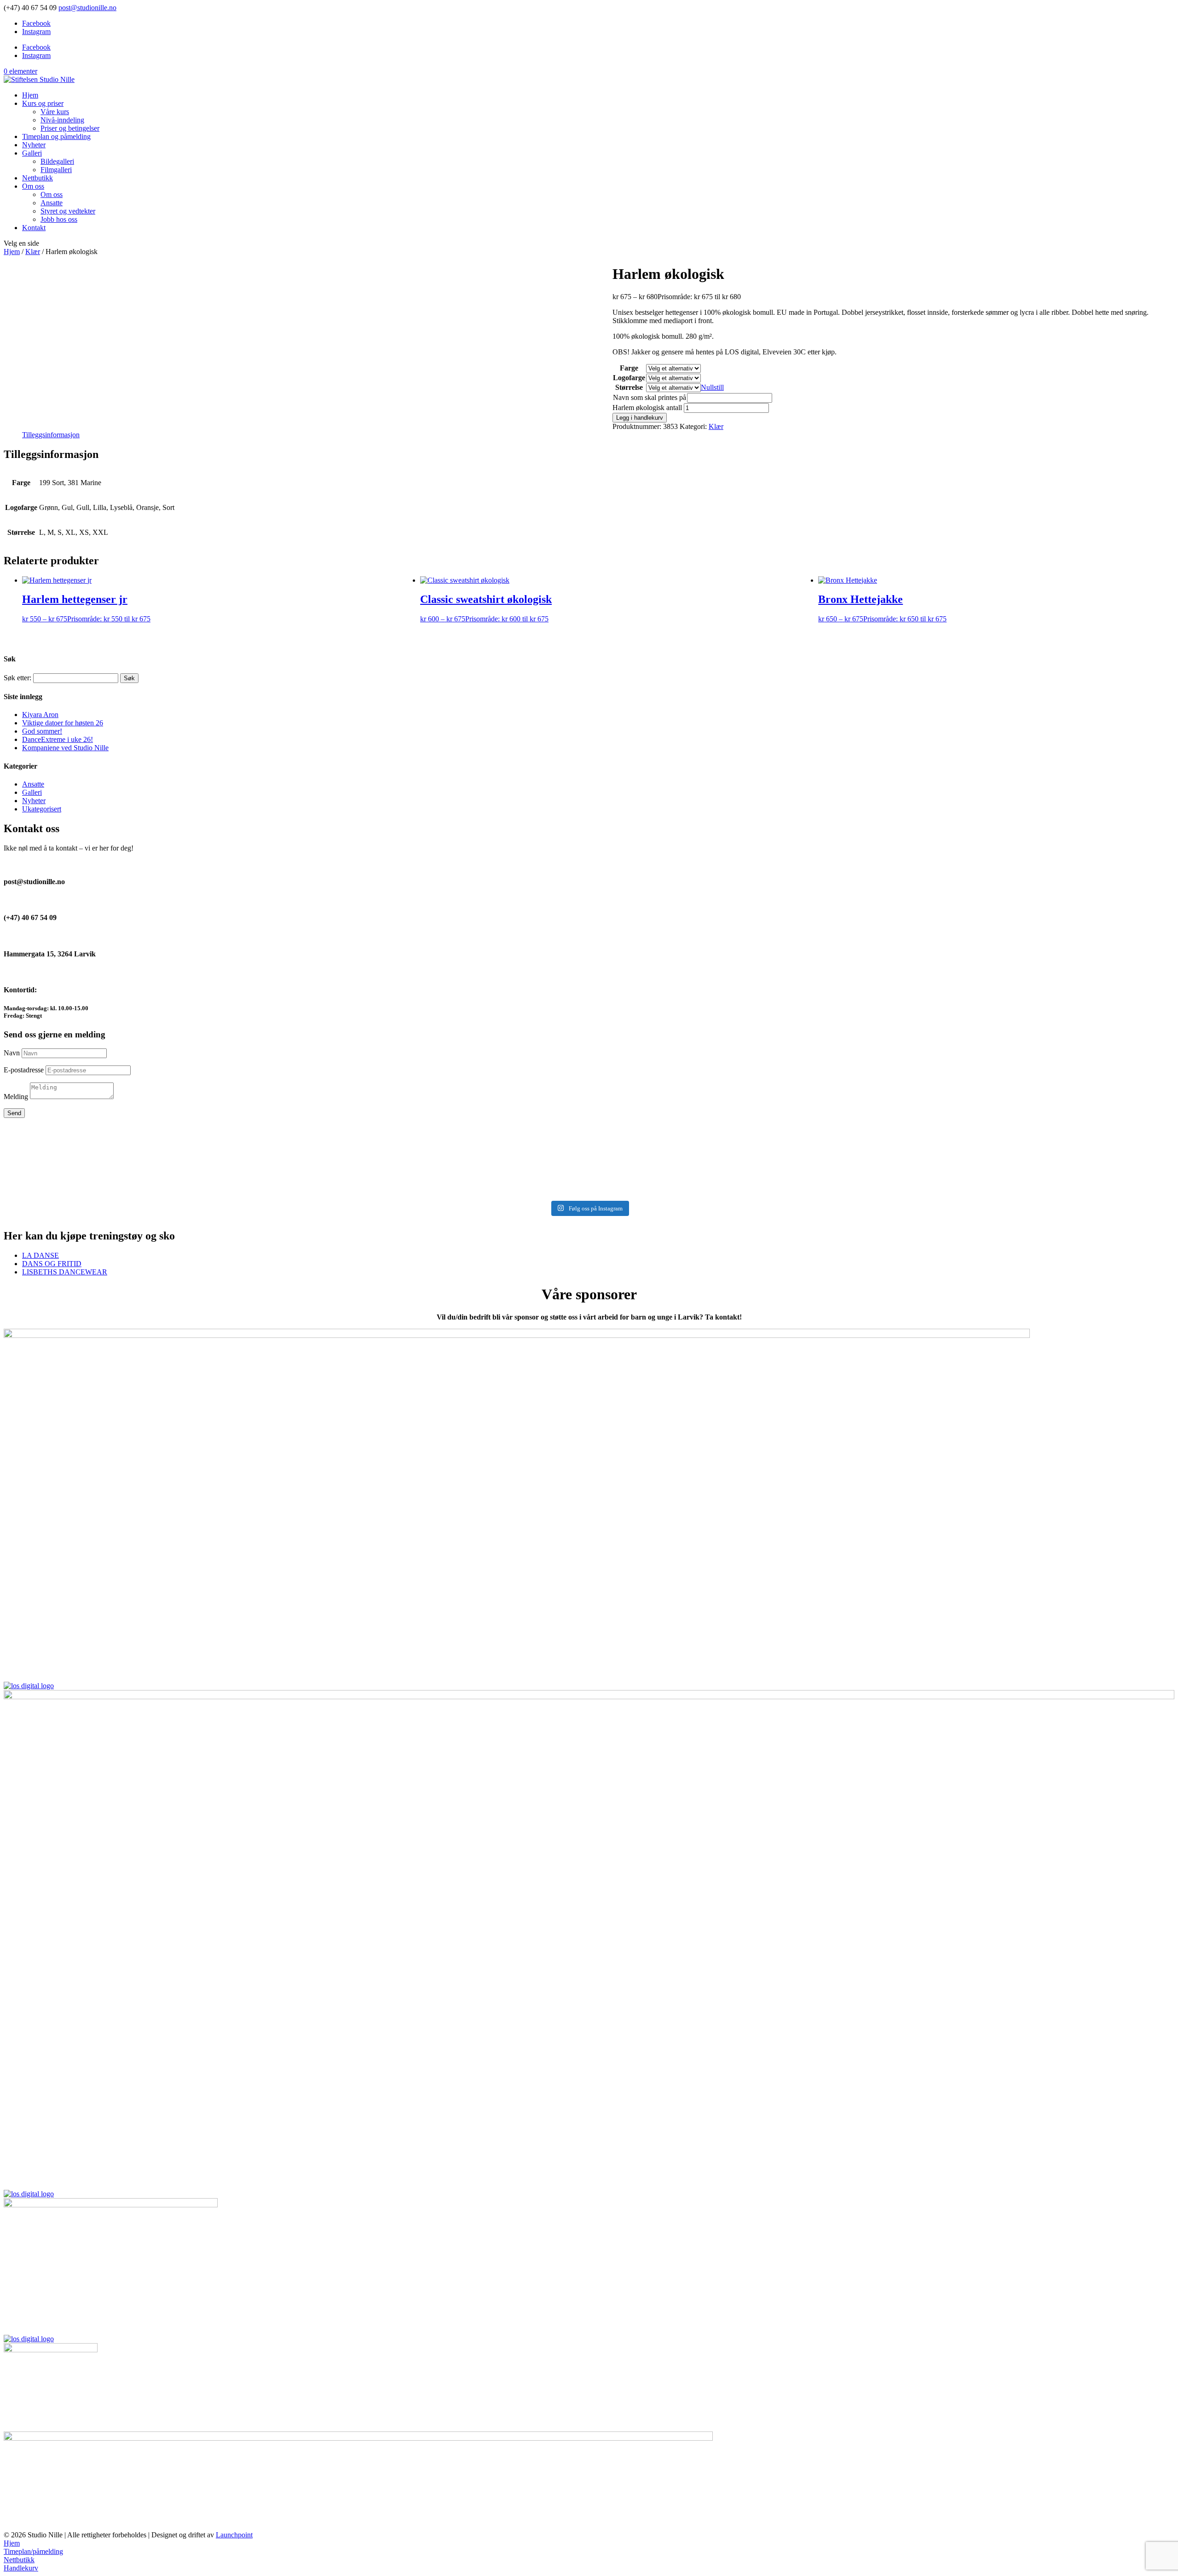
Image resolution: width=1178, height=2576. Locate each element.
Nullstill (712, 387)
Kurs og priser (43, 103)
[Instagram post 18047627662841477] (981, 1166)
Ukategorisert (42, 809)
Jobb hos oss (59, 219)
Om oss (33, 186)
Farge (629, 368)
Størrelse (629, 387)
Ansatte (52, 203)
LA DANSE (40, 1255)
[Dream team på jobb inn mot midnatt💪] (589, 1128)
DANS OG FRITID (52, 1264)
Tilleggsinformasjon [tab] (51, 435)
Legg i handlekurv (640, 418)
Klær (33, 252)
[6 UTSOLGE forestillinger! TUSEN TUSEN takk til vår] (197, 1140)
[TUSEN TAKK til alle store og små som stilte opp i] (981, 1184)
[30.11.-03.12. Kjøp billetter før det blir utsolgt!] (197, 1180)
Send (14, 1113)
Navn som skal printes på (650, 397)
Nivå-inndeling (62, 120)
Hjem (30, 95)
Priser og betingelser (70, 128)
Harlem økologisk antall (647, 408)
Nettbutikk (38, 178)
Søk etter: (17, 678)
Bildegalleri (57, 161)
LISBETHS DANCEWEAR (65, 1272)
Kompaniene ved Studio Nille (65, 748)
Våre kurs (55, 112)
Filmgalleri (56, 170)
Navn (12, 1053)
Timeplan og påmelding (56, 136)
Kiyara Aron (40, 715)
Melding (16, 1097)
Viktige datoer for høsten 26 (63, 723)
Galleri (32, 153)
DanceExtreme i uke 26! (58, 739)
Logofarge (629, 378)
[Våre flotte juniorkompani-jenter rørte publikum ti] (589, 1166)
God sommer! (42, 731)
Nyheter (34, 145)
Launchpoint (234, 2535)
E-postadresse (24, 1070)
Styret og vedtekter (68, 211)
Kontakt (34, 228)
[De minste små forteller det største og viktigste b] (981, 1132)
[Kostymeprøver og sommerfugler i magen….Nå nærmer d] (589, 1180)
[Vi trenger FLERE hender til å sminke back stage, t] (197, 1166)
